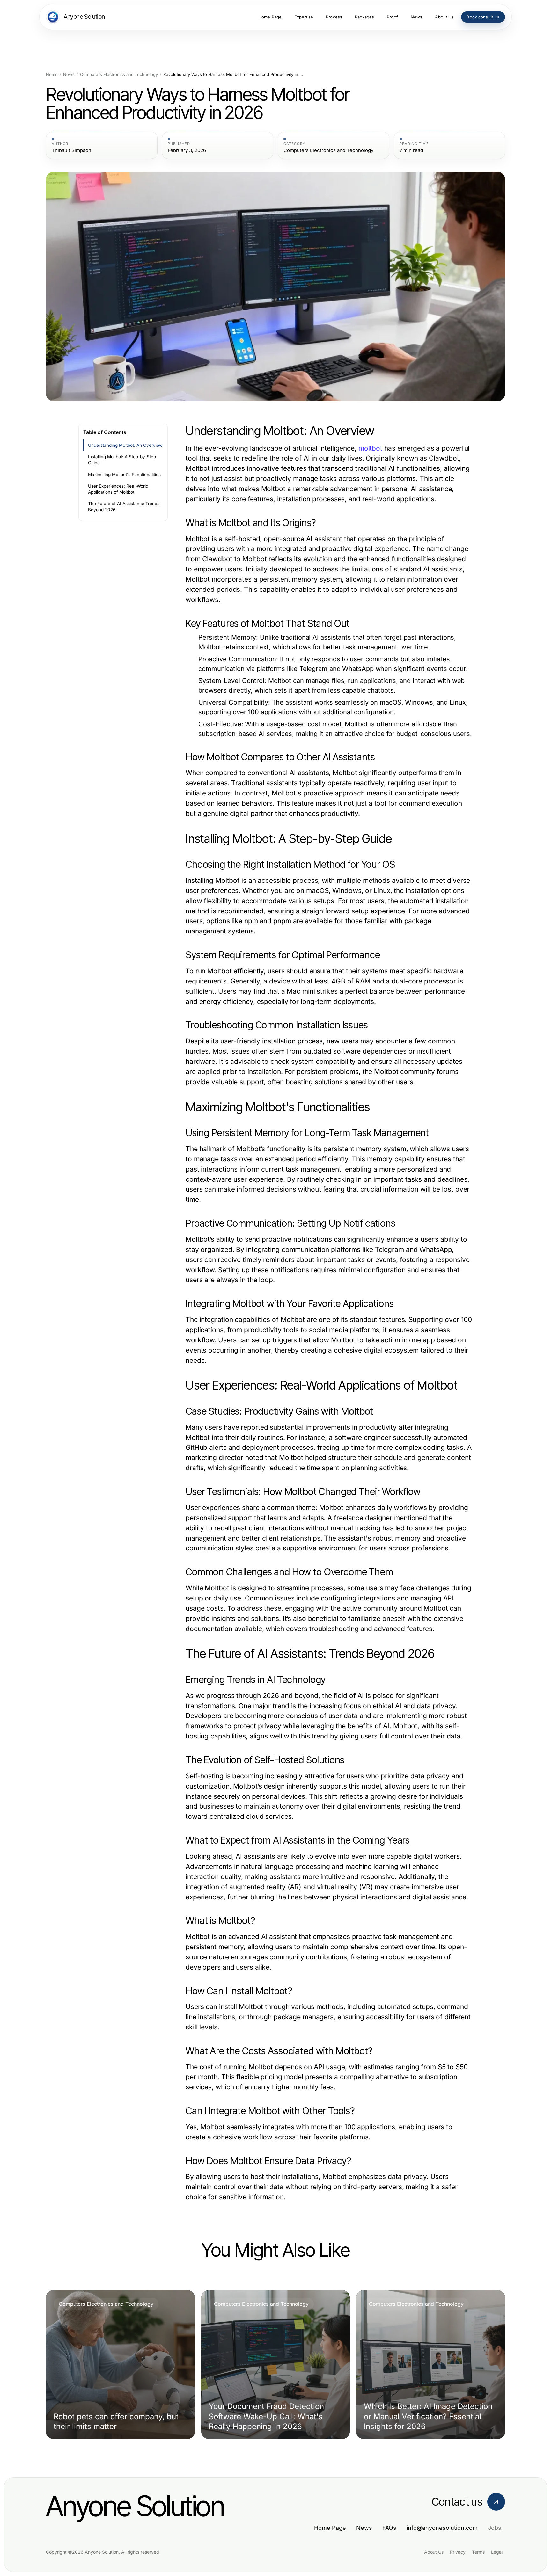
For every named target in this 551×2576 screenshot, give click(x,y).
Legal (497, 2552)
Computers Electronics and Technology (119, 74)
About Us (434, 2552)
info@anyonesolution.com (442, 2528)
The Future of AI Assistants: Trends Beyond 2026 (124, 507)
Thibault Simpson (71, 150)
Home (52, 74)
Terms (478, 2552)
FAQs (389, 2528)
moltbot (370, 448)
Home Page (330, 2528)
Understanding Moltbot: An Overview (125, 445)
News (69, 74)
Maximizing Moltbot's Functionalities (124, 475)
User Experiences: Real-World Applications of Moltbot (118, 489)
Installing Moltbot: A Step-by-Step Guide (122, 460)
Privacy (458, 2552)
